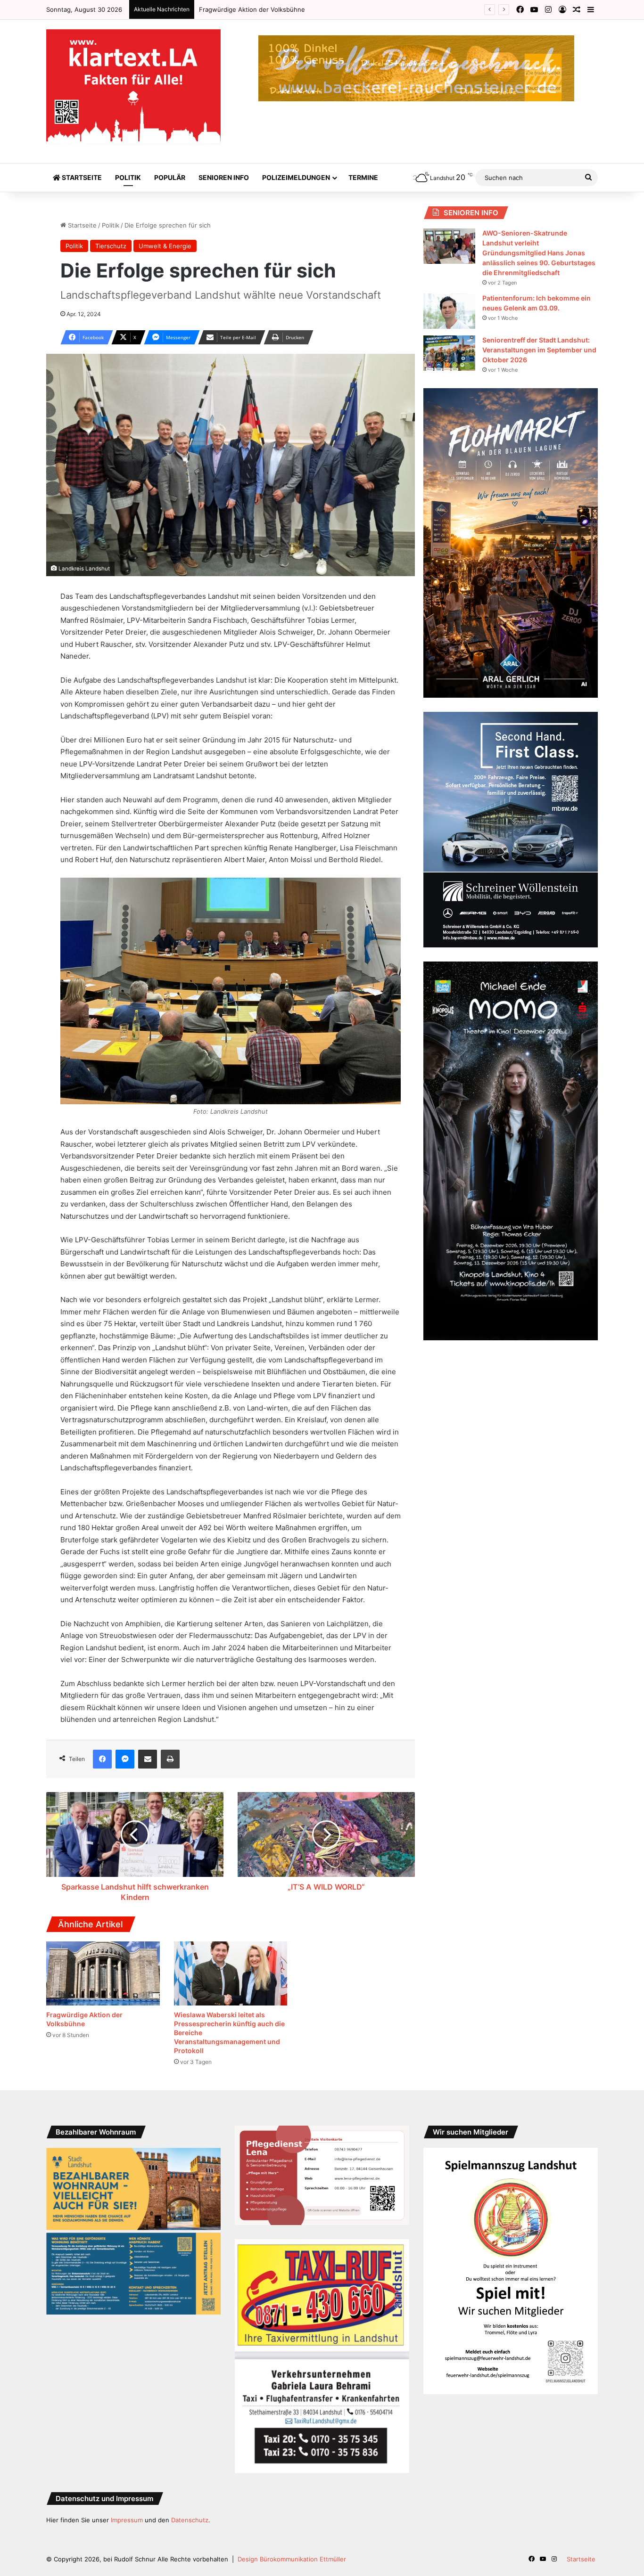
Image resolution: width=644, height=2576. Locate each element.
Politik (128, 177)
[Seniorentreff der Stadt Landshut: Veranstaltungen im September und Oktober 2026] (449, 353)
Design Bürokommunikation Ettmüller (292, 2559)
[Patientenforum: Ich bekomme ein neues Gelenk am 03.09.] (449, 311)
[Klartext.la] (133, 87)
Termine (363, 177)
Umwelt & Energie (165, 246)
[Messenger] (125, 1759)
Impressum (127, 2520)
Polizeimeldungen (296, 177)
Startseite (81, 177)
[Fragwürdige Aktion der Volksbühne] (103, 1973)
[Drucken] (170, 1759)
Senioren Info (224, 177)
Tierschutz (111, 246)
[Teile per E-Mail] (148, 1759)
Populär (170, 177)
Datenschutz (190, 2520)
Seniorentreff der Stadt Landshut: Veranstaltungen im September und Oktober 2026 (539, 350)
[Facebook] (102, 1759)
